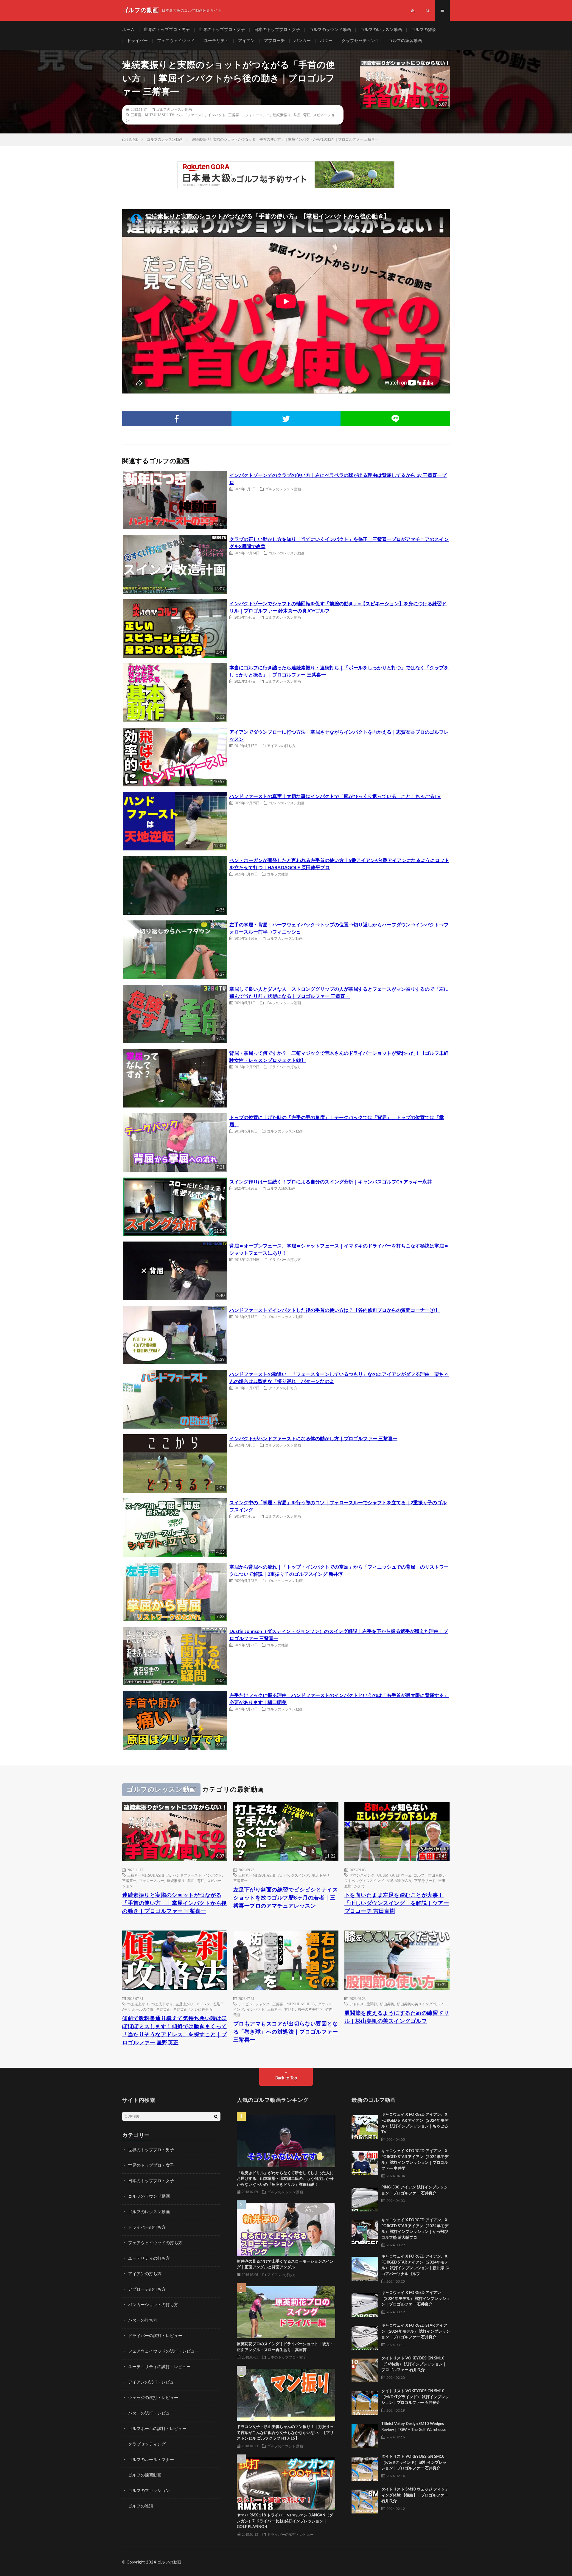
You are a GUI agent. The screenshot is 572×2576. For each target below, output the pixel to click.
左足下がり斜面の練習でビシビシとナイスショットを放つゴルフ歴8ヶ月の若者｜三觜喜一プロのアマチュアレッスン (286, 1898)
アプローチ (274, 41)
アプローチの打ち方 (147, 2289)
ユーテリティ (216, 41)
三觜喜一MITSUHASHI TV (152, 115)
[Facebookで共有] (177, 419)
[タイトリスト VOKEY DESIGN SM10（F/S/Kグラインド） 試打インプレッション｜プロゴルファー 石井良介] (365, 2467)
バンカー (302, 41)
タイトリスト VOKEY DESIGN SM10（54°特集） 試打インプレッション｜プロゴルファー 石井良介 (414, 2364)
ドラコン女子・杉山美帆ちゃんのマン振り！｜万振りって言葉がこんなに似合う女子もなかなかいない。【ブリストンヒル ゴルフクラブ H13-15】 (285, 2433)
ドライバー (137, 41)
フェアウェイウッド (176, 41)
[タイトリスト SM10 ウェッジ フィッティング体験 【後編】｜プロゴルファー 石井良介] (365, 2500)
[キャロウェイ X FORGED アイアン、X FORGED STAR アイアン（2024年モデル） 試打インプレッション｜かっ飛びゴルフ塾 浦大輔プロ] (365, 2231)
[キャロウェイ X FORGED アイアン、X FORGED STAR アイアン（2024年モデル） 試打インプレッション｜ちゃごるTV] (365, 2125)
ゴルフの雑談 (424, 30)
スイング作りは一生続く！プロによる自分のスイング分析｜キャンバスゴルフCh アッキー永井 (331, 1182)
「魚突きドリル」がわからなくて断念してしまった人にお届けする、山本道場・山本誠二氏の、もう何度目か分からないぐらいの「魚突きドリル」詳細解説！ (285, 2179)
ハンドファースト (191, 115)
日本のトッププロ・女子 (277, 30)
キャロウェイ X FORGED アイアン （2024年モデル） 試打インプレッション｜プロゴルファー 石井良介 (416, 2299)
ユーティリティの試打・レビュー (159, 2367)
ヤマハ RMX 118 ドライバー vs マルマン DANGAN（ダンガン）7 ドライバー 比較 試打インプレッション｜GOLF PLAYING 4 (285, 2521)
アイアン (246, 41)
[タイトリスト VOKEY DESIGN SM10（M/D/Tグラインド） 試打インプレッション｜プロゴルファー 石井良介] (365, 2402)
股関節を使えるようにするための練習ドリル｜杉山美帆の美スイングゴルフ (397, 2017)
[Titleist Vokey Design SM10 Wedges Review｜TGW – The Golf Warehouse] (365, 2435)
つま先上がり (138, 2004)
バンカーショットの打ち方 (153, 2305)
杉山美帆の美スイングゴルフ (420, 2004)
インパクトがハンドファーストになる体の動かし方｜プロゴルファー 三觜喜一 (313, 1439)
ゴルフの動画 (169, 2562)
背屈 (307, 115)
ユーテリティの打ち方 (149, 2258)
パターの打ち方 (143, 2320)
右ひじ (290, 2009)
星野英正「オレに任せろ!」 (195, 2009)
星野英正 (163, 2009)
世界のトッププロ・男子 (167, 30)
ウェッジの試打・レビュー (153, 2398)
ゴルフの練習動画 (405, 41)
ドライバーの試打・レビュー (155, 2336)
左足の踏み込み (399, 1880)
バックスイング (296, 1875)
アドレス (203, 2004)
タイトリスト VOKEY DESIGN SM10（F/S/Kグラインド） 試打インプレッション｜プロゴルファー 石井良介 (414, 2463)
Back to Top (286, 2078)
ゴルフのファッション (149, 2491)
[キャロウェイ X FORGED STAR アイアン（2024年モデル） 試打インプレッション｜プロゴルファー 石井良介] (365, 2336)
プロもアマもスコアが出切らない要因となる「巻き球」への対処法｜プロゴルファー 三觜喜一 (286, 2032)
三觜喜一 (235, 115)
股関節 (372, 2004)
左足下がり (321, 1875)
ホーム (128, 30)
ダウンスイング (362, 1875)
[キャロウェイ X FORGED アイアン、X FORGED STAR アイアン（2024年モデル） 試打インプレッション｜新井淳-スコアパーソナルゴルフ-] (365, 2267)
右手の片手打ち (310, 2009)
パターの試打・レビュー (151, 2413)
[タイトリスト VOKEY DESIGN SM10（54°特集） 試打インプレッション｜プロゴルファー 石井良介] (365, 2369)
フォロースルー (258, 115)
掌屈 (297, 115)
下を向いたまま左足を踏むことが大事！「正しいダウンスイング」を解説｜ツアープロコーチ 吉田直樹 (397, 1903)
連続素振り (282, 115)
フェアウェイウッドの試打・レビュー (164, 2351)
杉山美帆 (387, 2004)
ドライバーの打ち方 (285, 1067)
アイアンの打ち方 (281, 746)
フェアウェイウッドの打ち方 (155, 2243)
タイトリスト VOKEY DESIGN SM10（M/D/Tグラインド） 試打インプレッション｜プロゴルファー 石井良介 (415, 2397)
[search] (216, 2116)
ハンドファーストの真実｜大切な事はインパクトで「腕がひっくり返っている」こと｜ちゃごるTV (335, 797)
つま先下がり (162, 2004)
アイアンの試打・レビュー (153, 2382)
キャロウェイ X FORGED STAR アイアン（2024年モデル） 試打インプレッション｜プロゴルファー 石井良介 (416, 2331)
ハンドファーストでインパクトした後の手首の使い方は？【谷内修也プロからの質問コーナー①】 (335, 1310)
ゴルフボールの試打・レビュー (157, 2429)
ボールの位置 (143, 2009)
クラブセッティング (360, 41)
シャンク (262, 2004)
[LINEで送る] (395, 419)
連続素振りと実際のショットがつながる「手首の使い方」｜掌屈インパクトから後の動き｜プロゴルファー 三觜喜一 (175, 1903)
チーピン (245, 2004)
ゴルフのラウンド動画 (330, 30)
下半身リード (425, 1880)
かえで (360, 1886)
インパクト (217, 115)
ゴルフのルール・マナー (151, 2460)
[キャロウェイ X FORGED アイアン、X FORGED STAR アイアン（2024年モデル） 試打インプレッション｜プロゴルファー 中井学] (365, 2162)
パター (326, 41)
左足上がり (184, 2004)
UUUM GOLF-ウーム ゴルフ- (401, 1875)
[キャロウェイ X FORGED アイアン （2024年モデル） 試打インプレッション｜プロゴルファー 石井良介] (365, 2303)
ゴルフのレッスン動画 (381, 30)
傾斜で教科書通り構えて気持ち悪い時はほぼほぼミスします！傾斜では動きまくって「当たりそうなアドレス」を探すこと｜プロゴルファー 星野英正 (175, 2031)
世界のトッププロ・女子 (222, 30)
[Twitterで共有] (286, 419)
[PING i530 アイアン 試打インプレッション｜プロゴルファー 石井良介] (365, 2198)
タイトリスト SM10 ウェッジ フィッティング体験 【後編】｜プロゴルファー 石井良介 (415, 2495)
